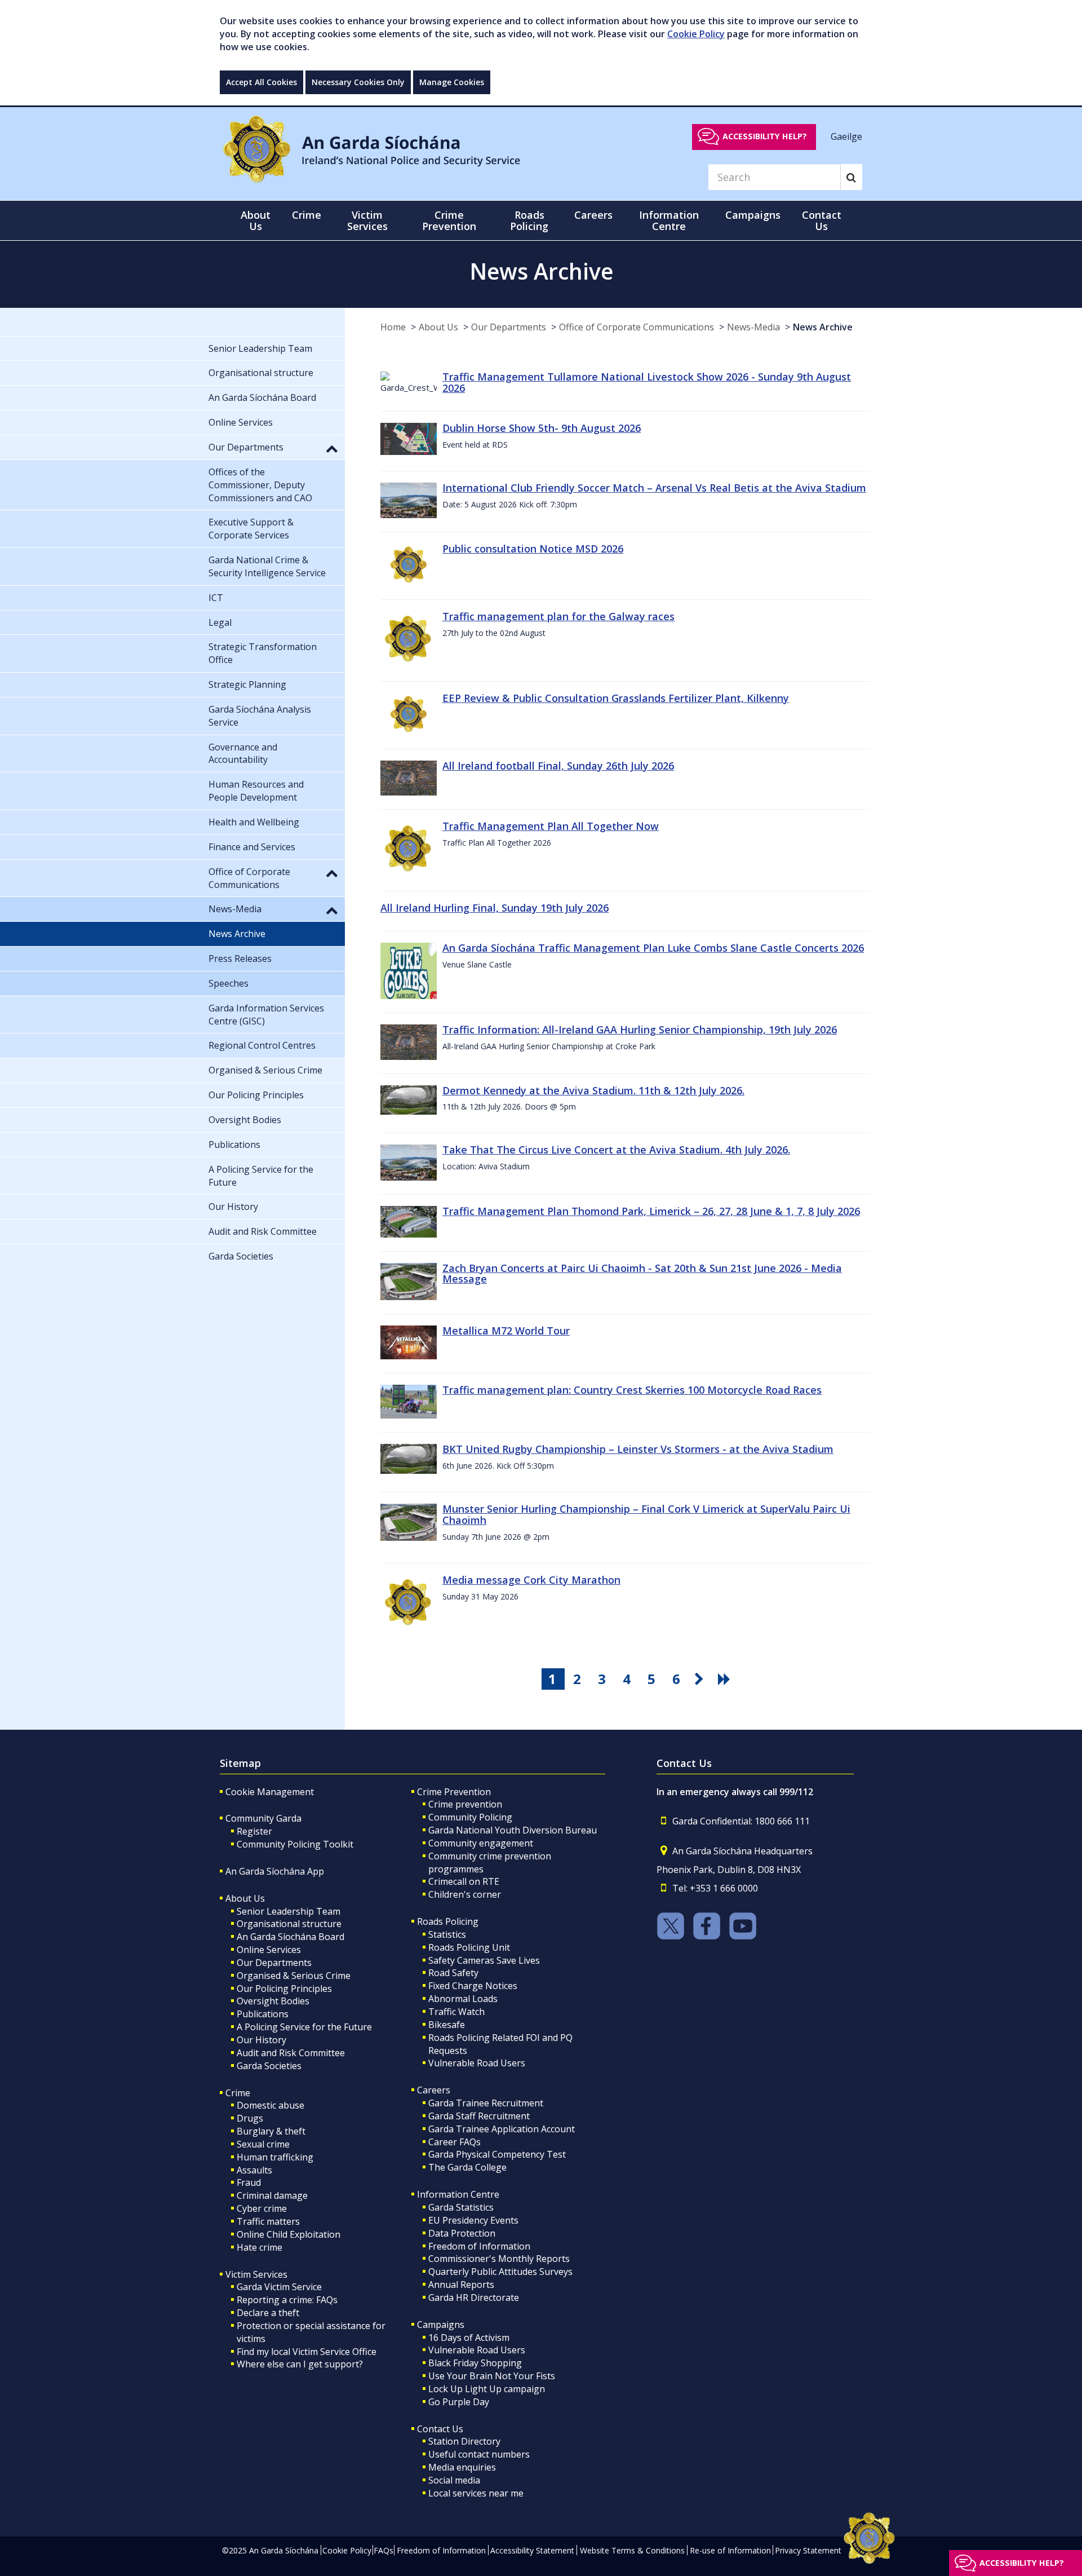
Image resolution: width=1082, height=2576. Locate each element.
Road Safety (453, 1973)
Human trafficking (275, 2157)
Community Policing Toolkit (295, 1844)
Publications (263, 2014)
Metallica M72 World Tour (506, 1331)
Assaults (254, 2170)
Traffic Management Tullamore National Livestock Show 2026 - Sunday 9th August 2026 (647, 382)
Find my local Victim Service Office (307, 2352)
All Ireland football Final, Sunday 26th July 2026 (558, 766)
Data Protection (462, 2233)
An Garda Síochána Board (291, 1937)
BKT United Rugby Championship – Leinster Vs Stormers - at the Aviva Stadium (638, 1449)
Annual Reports (461, 2285)
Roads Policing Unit (469, 1947)
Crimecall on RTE (464, 1881)
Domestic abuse (270, 2105)
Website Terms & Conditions (632, 2550)
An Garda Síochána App (275, 1871)
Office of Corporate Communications (637, 327)
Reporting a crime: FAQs (287, 2300)
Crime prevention (465, 1804)
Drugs (250, 2118)
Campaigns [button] (753, 215)
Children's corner (465, 1894)
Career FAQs (454, 2142)
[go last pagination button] (726, 1679)
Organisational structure (289, 1924)
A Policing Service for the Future (304, 2027)
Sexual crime (263, 2144)
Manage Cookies (452, 82)
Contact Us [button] (822, 220)
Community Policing (470, 1817)
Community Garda (263, 1818)
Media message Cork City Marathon (531, 1580)
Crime (238, 2093)
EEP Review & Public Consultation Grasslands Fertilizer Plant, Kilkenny (616, 698)
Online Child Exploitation (289, 2234)
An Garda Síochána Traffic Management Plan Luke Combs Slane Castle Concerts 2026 (653, 948)
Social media (454, 2480)
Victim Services (256, 2274)
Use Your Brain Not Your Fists (492, 2376)
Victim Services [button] (367, 220)
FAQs (383, 2550)
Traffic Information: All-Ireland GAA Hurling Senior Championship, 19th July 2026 (640, 1029)
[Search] (851, 177)
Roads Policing (448, 1921)
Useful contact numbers (479, 2454)
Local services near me (476, 2493)
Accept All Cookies (261, 82)
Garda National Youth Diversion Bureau (513, 1830)
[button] (332, 448)
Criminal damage (272, 2195)
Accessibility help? (765, 136)
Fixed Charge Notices (473, 1986)
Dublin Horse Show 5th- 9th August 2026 (542, 428)
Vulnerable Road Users (477, 2063)
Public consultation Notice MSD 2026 (533, 549)
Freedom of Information (479, 2246)
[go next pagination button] (701, 1679)
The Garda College (467, 2167)
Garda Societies (269, 2066)
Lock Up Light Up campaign (487, 2389)
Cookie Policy (696, 34)
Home (393, 327)
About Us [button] (256, 220)
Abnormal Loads (463, 1999)
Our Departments (509, 327)
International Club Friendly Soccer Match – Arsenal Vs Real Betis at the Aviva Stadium (654, 488)
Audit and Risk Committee (291, 2053)
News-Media (753, 327)
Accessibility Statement (532, 2550)
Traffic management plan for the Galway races (558, 616)
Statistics (447, 1934)
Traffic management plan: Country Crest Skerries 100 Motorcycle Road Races (632, 1390)
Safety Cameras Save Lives (484, 1960)
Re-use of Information (730, 2550)
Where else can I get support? (300, 2364)
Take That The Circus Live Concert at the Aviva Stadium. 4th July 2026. (616, 1150)
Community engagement (481, 1843)
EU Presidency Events (473, 2220)
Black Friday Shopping (475, 2363)
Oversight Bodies (273, 2001)
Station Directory (464, 2441)
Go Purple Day (459, 2402)
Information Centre (458, 2194)
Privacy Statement (808, 2550)
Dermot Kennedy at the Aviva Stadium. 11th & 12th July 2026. (593, 1090)
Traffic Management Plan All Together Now (551, 826)
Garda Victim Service (279, 2287)
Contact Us (440, 2429)
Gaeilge (846, 136)
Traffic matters (268, 2221)
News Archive (823, 327)
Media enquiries (462, 2467)
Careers (434, 2090)
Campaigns (441, 2325)
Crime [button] (307, 215)
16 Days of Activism (469, 2338)
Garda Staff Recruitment (479, 2116)
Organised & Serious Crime (294, 1976)
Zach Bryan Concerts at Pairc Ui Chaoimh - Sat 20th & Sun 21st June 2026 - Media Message (642, 1274)
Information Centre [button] (669, 220)
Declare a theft (268, 2313)
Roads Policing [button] (529, 220)
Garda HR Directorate (474, 2297)
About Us (438, 327)
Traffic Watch (456, 2012)
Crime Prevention (454, 1792)
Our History (261, 2040)
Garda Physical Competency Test (497, 2154)
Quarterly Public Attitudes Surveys (500, 2272)
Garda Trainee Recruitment (486, 2103)
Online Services (269, 1950)
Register (254, 1831)
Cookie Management (270, 1792)
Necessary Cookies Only (358, 82)
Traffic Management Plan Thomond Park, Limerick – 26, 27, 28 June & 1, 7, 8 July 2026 (651, 1211)
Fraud (249, 2182)
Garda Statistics (461, 2207)
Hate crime (260, 2247)
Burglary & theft (271, 2131)
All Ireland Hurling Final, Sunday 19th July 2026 (495, 908)
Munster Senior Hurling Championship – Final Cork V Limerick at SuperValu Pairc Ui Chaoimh (646, 1514)
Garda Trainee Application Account (502, 2129)
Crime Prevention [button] (449, 220)
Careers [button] (593, 215)
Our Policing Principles (284, 1989)
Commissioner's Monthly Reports (499, 2259)
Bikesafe (447, 2025)
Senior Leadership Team (289, 1911)
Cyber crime (262, 2208)
